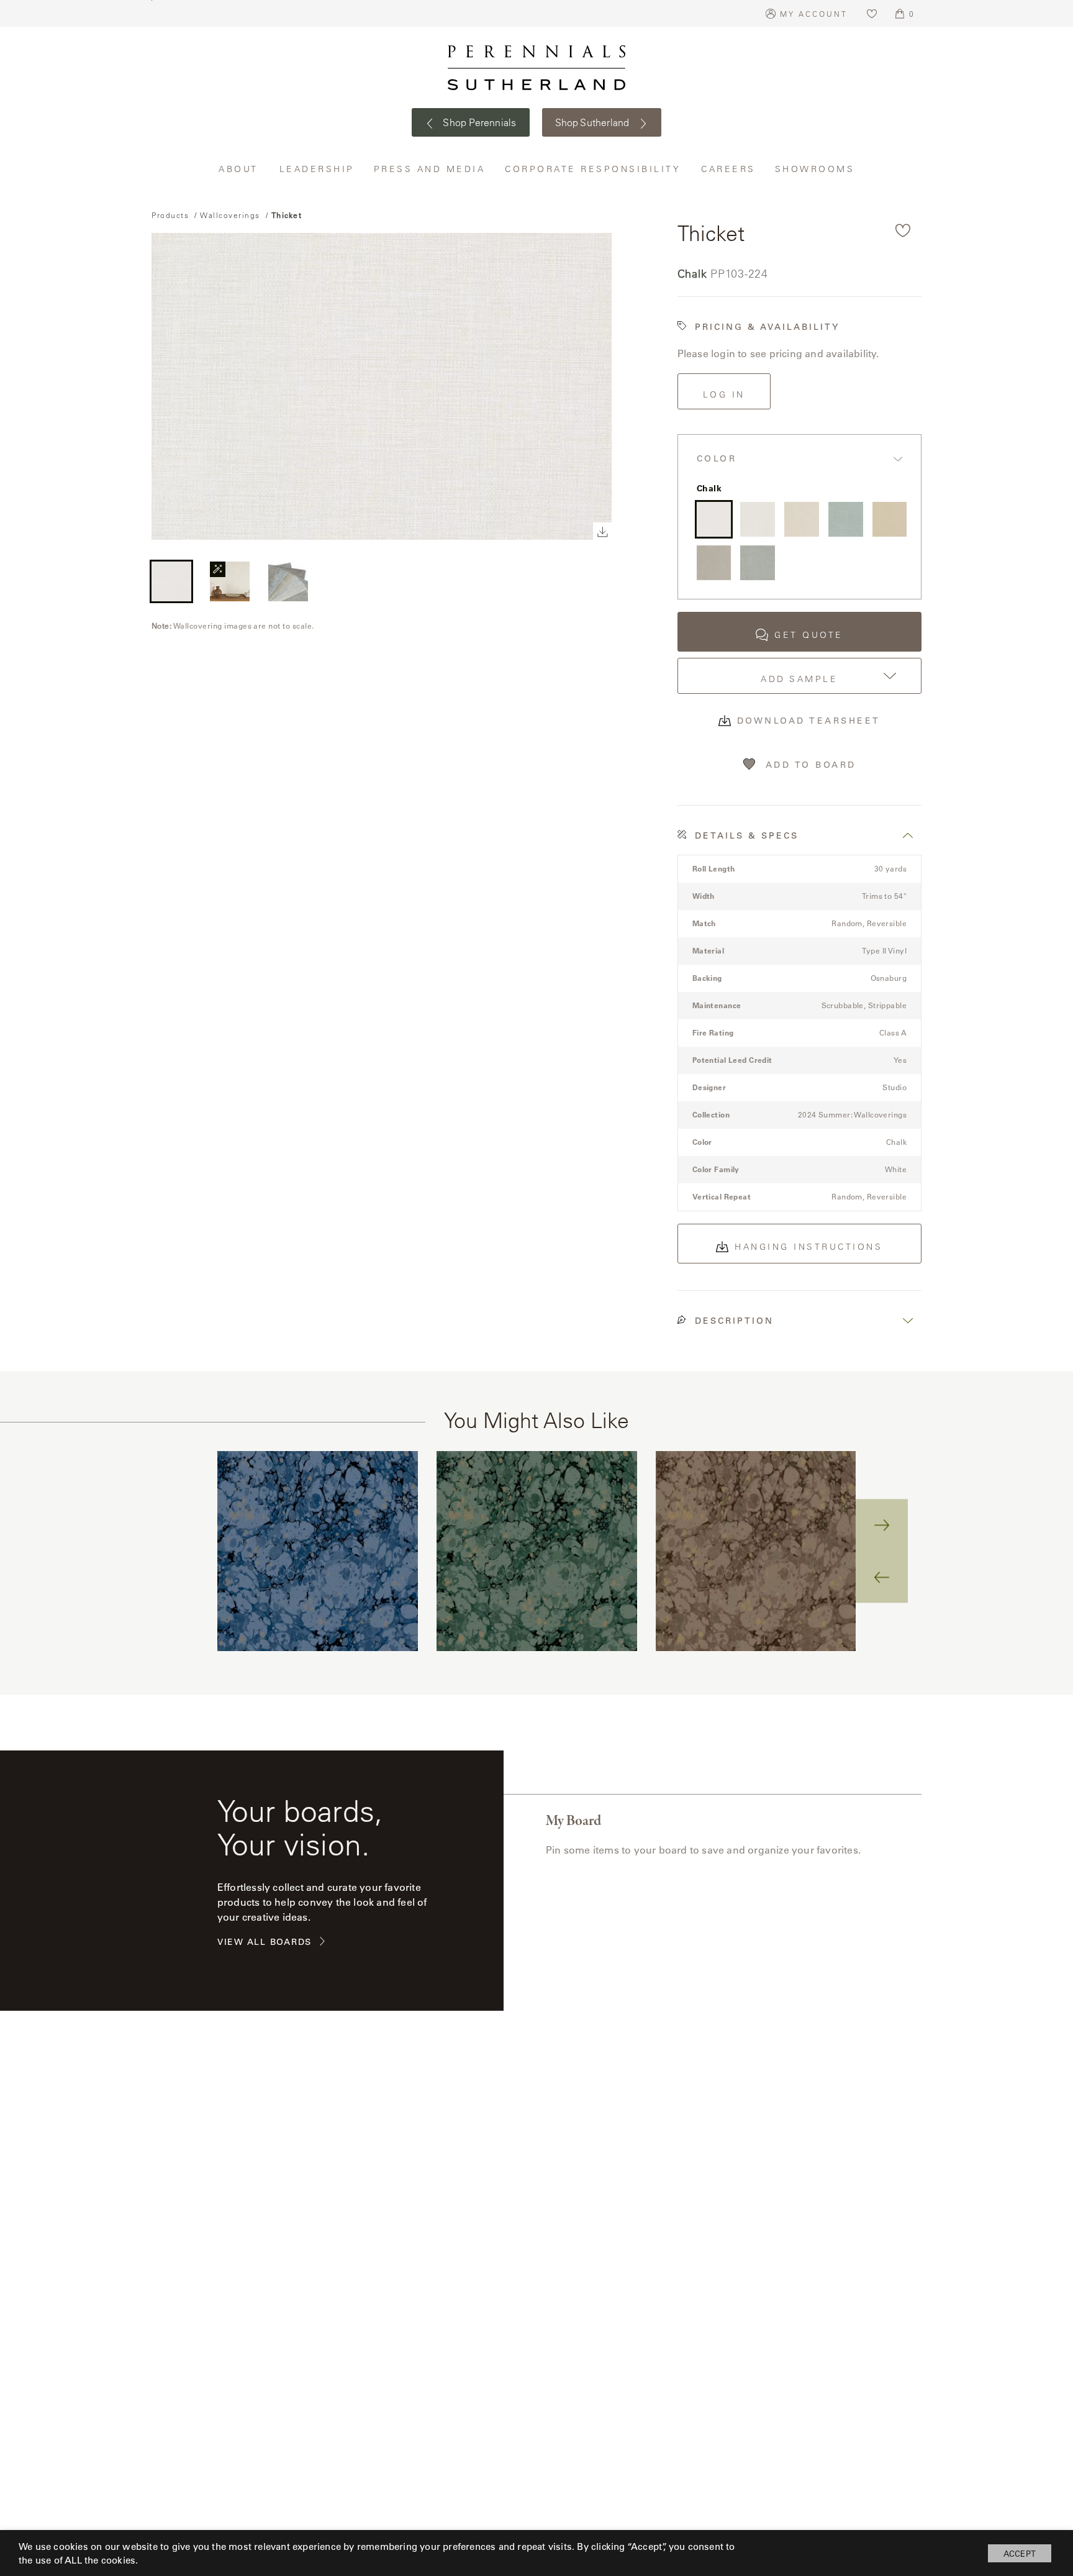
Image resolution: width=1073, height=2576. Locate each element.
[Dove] (714, 563)
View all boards (265, 1942)
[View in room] (230, 581)
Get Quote (809, 635)
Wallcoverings (230, 215)
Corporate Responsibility (594, 169)
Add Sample (799, 679)
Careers (729, 169)
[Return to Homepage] (536, 68)
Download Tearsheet (809, 721)
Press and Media (430, 169)
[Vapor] (758, 519)
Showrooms (815, 169)
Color (717, 459)
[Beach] (890, 519)
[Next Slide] (882, 1525)
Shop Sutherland (594, 122)
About (240, 169)
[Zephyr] (846, 519)
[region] (536, 1551)
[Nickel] (758, 563)
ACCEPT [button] (1020, 2553)
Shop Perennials (478, 122)
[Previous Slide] (882, 1577)
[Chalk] (714, 519)
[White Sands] (802, 519)
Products (170, 215)
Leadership (317, 169)
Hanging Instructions (808, 1247)
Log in (724, 394)
